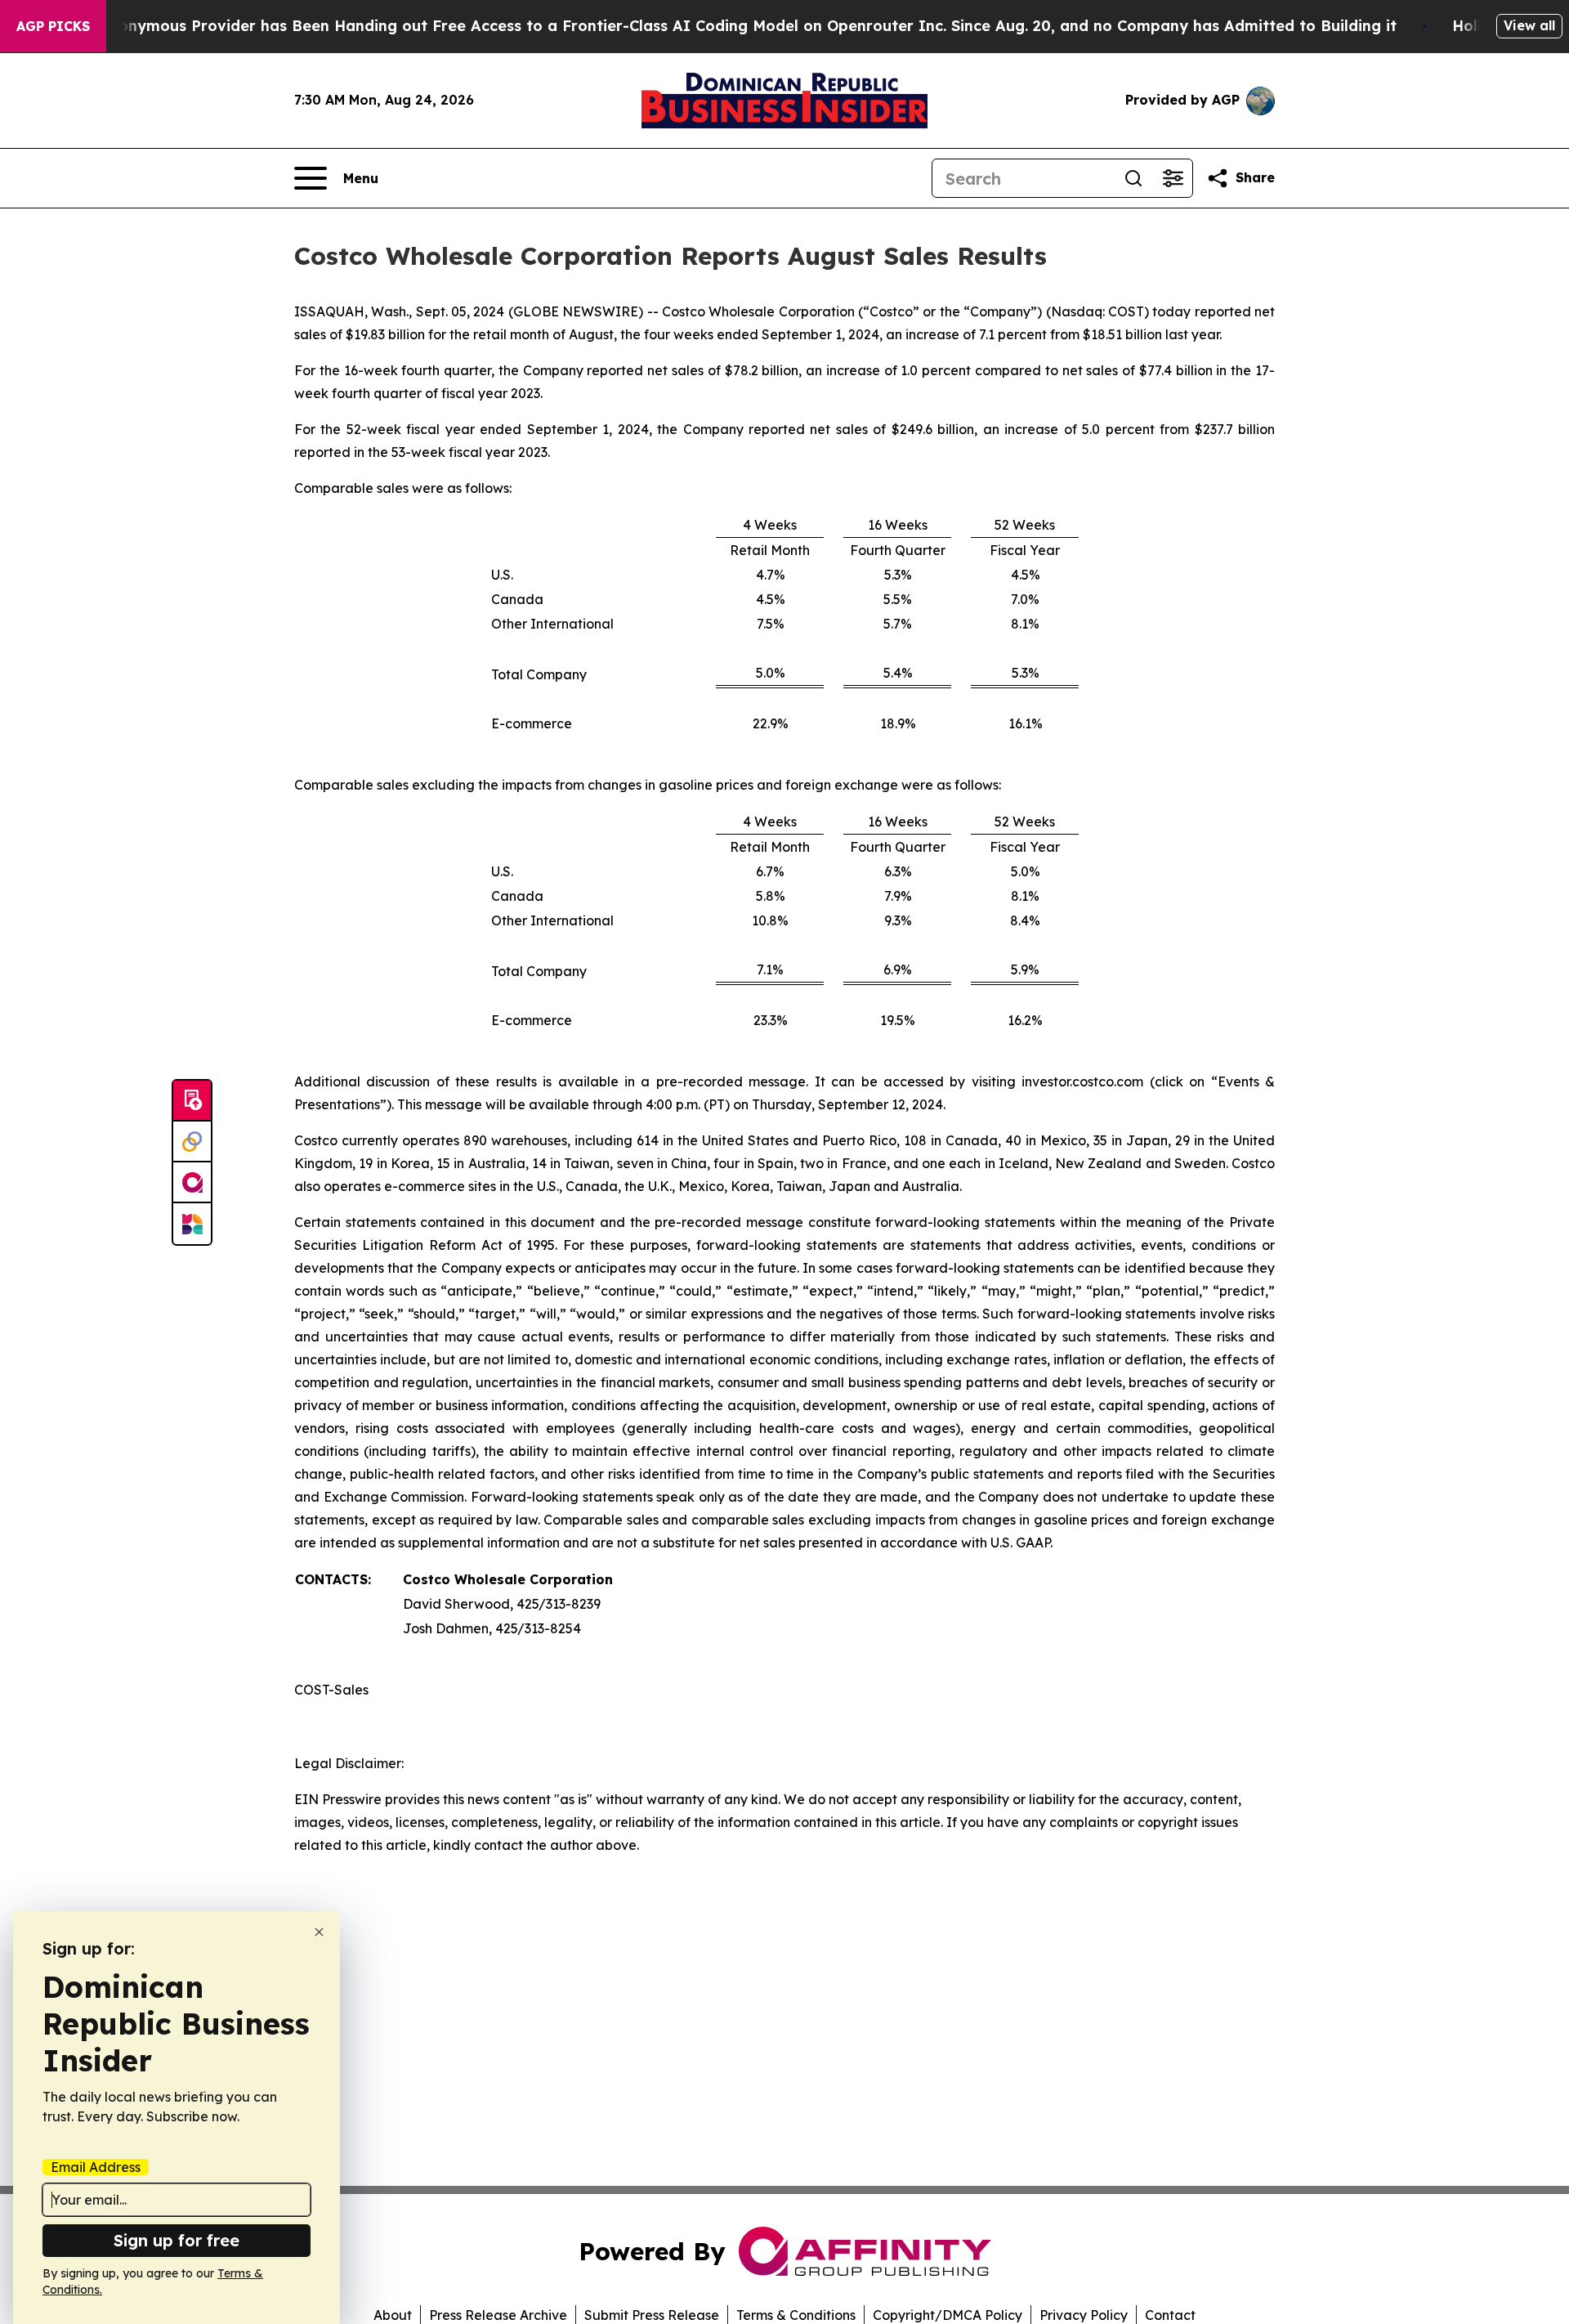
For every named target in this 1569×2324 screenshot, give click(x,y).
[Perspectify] (192, 1142)
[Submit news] (192, 1101)
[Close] (319, 1932)
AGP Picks (53, 26)
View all (1529, 25)
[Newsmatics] (192, 1224)
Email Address (96, 2167)
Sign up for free (177, 2240)
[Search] (1133, 178)
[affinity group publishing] (192, 1183)
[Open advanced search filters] (1173, 178)
